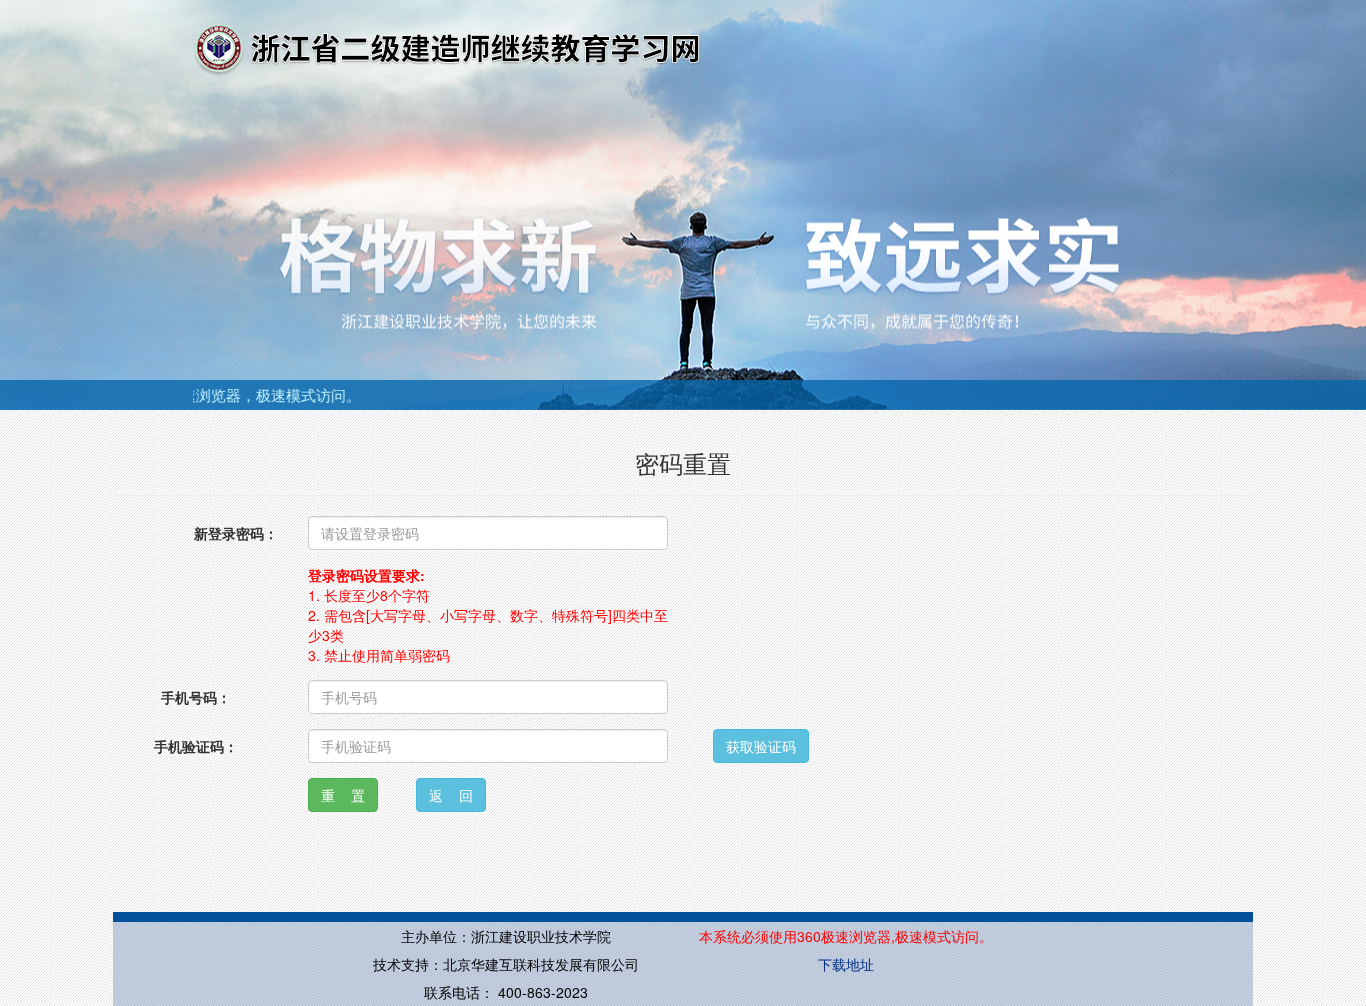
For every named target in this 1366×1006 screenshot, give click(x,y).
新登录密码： (236, 533)
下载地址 (846, 964)
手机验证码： (196, 746)
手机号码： (196, 697)
